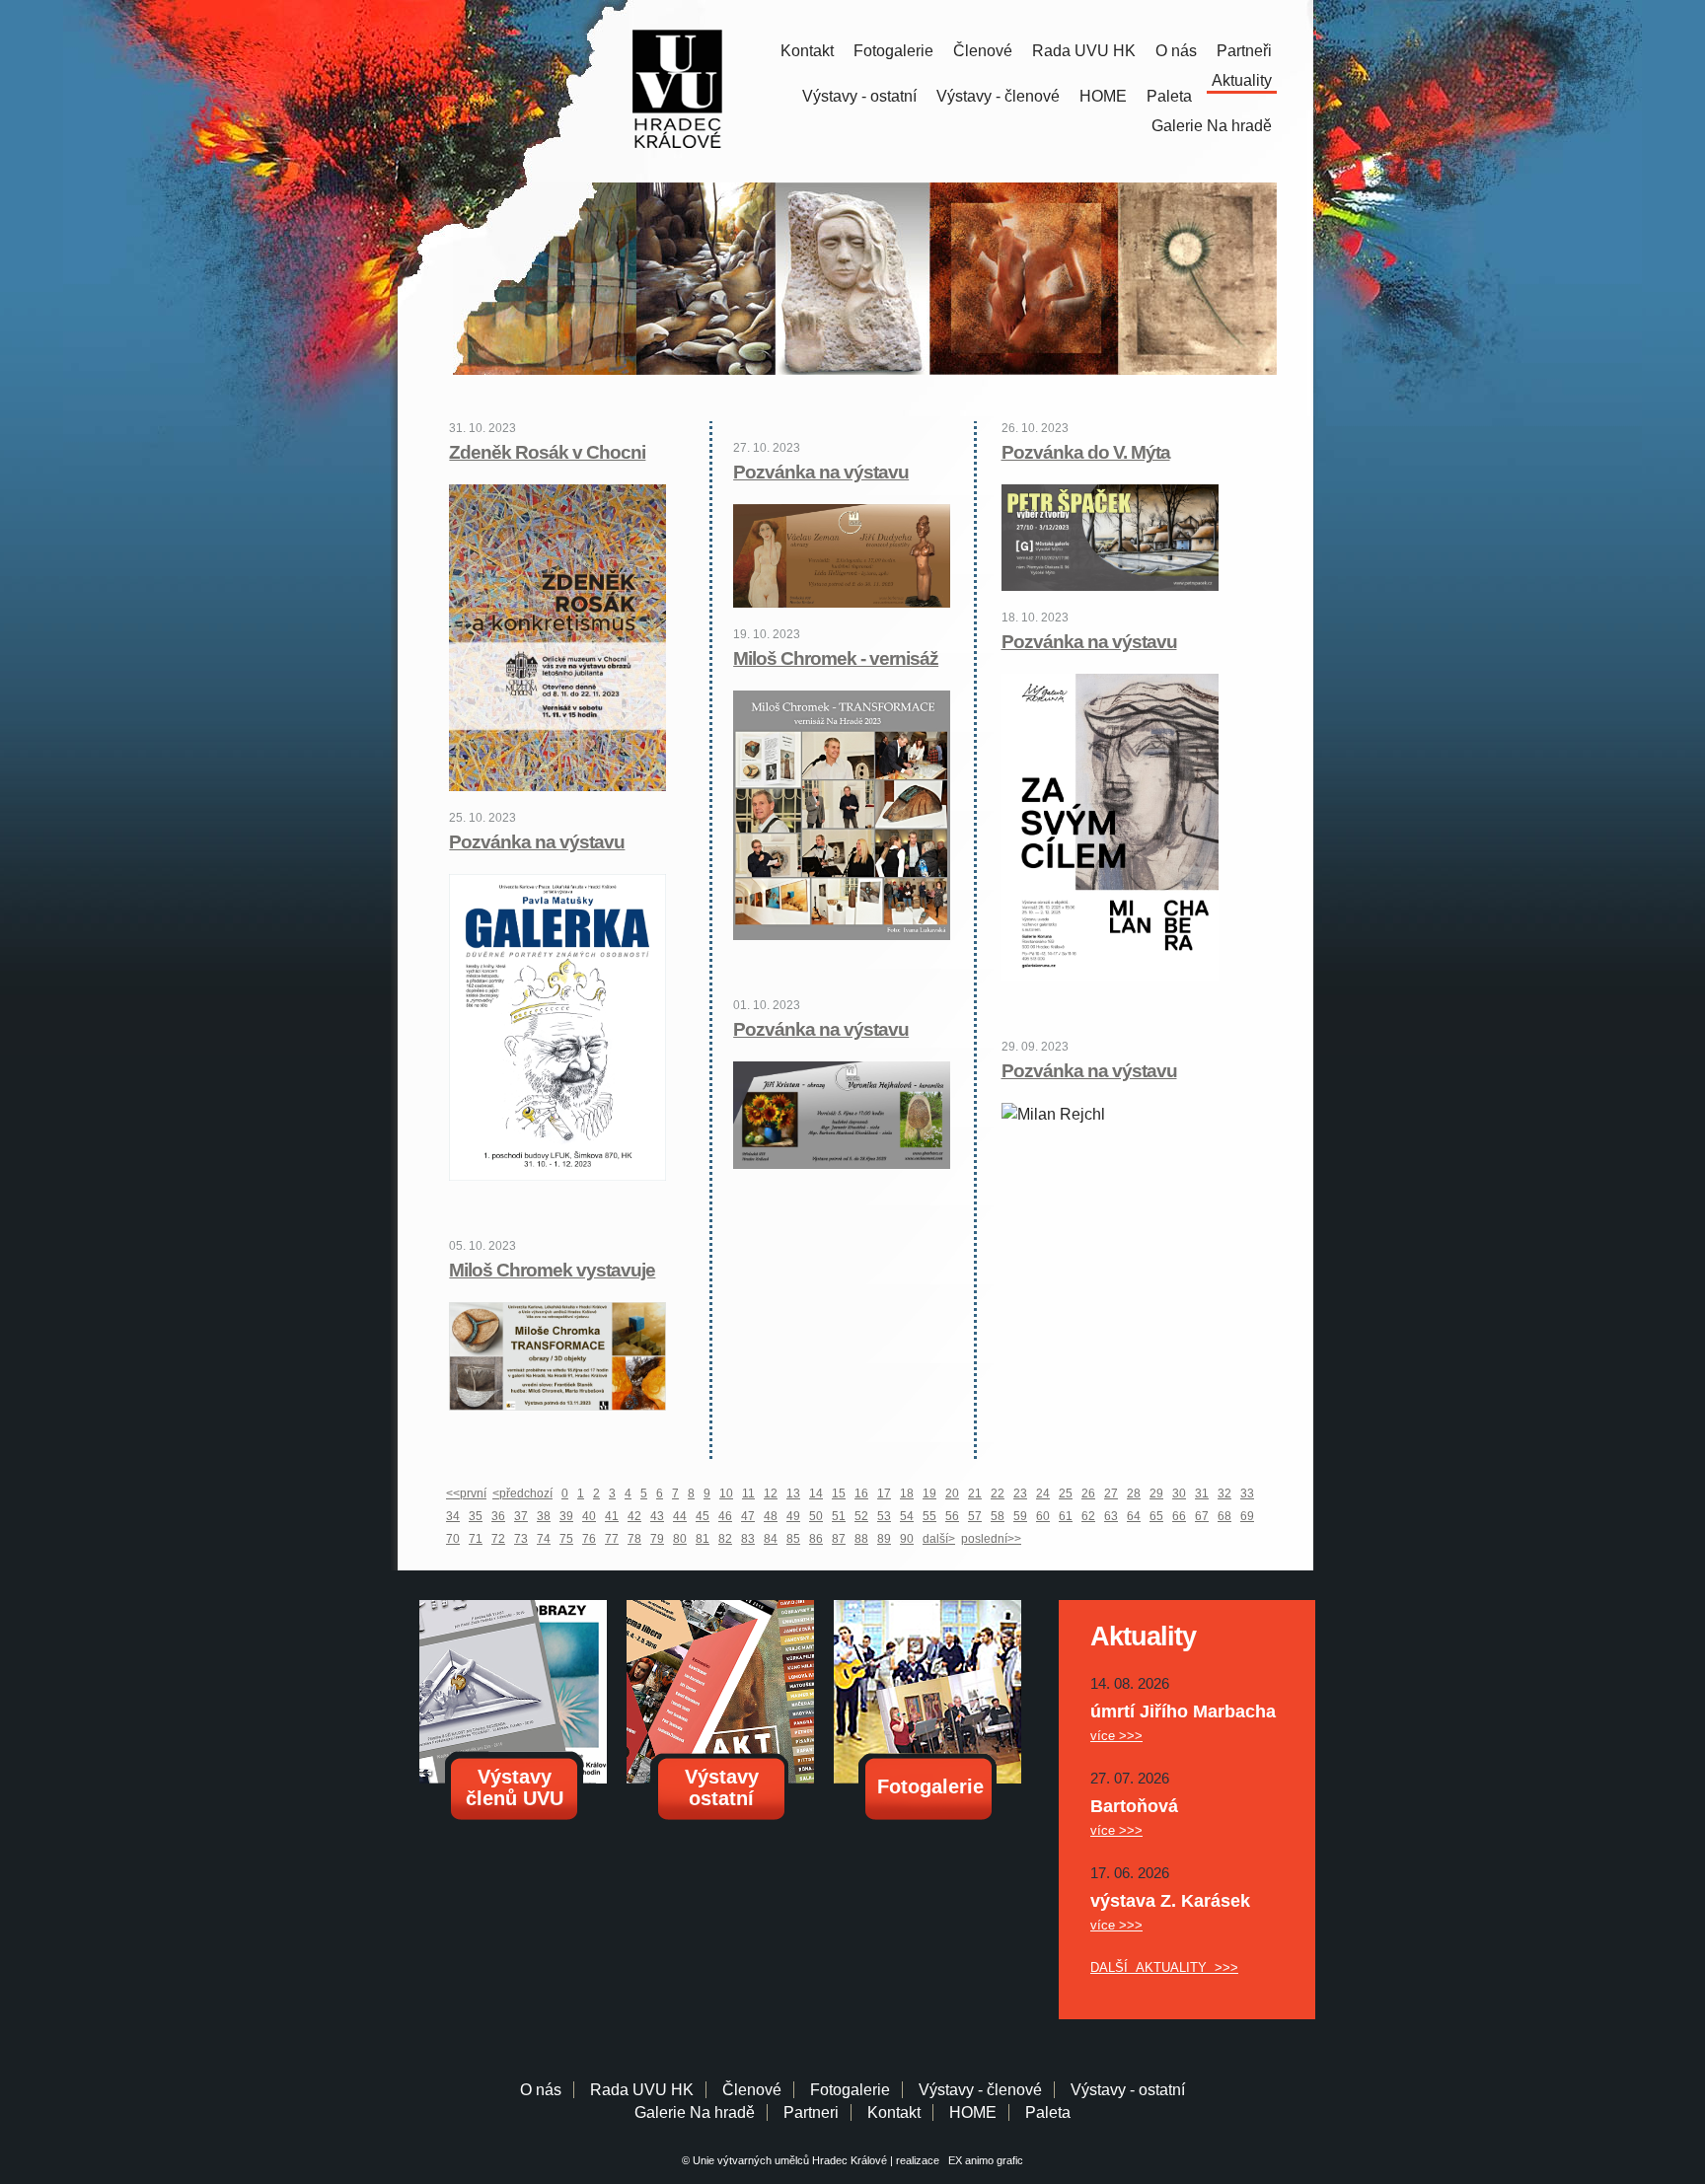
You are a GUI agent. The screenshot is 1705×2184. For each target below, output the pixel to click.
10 (726, 1493)
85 (793, 1539)
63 (1111, 1516)
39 (566, 1516)
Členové (983, 51)
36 (498, 1516)
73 (521, 1539)
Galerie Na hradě (695, 2112)
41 (612, 1516)
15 (839, 1493)
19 (929, 1493)
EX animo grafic (983, 2160)
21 (975, 1493)
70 (453, 1539)
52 (861, 1516)
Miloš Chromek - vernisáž (836, 658)
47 (748, 1516)
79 (657, 1539)
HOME (1103, 96)
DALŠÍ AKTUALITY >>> (1164, 1967)
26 (1088, 1493)
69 (1247, 1516)
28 (1134, 1493)
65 (1156, 1516)
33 (1247, 1493)
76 (589, 1539)
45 (703, 1516)
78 (634, 1539)
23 (1020, 1493)
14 (816, 1493)
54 (907, 1516)
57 (975, 1516)
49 (793, 1516)
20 (952, 1493)
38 (544, 1516)
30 (1179, 1493)
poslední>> (991, 1539)
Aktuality (1242, 80)
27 (1111, 1493)
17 (884, 1493)
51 (839, 1516)
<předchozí (522, 1493)
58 (998, 1516)
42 (634, 1516)
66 (1179, 1516)
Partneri (811, 2112)
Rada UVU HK (1084, 51)
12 (771, 1493)
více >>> (1116, 1736)
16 (861, 1493)
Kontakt (807, 51)
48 (771, 1516)
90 (907, 1539)
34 (453, 1516)
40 (589, 1516)
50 (816, 1516)
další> (939, 1539)
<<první (466, 1493)
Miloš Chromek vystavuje (552, 1270)
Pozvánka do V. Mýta (1086, 452)
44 (680, 1516)
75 (566, 1539)
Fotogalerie (893, 51)
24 (1043, 1493)
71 (476, 1539)
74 (544, 1539)
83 (748, 1539)
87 (839, 1539)
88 (861, 1539)
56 (952, 1516)
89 (884, 1539)
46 (725, 1516)
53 (884, 1516)
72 (498, 1539)
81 (703, 1539)
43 (657, 1516)
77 (612, 1539)
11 (748, 1493)
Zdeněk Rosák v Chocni (547, 452)
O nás (1176, 51)
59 (1020, 1516)
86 (816, 1539)
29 (1156, 1493)
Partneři (1244, 51)
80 (680, 1539)
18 (907, 1493)
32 (1224, 1493)
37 (521, 1516)
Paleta (1169, 96)
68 (1224, 1516)
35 (476, 1516)
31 (1202, 1493)
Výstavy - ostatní (859, 96)
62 (1088, 1516)
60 (1043, 1516)
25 (1066, 1493)
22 (998, 1493)
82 (725, 1539)
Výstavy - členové (998, 96)
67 (1202, 1516)
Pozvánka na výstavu (537, 842)
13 (793, 1493)
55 (929, 1516)
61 (1066, 1516)
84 (771, 1539)
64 (1134, 1516)
